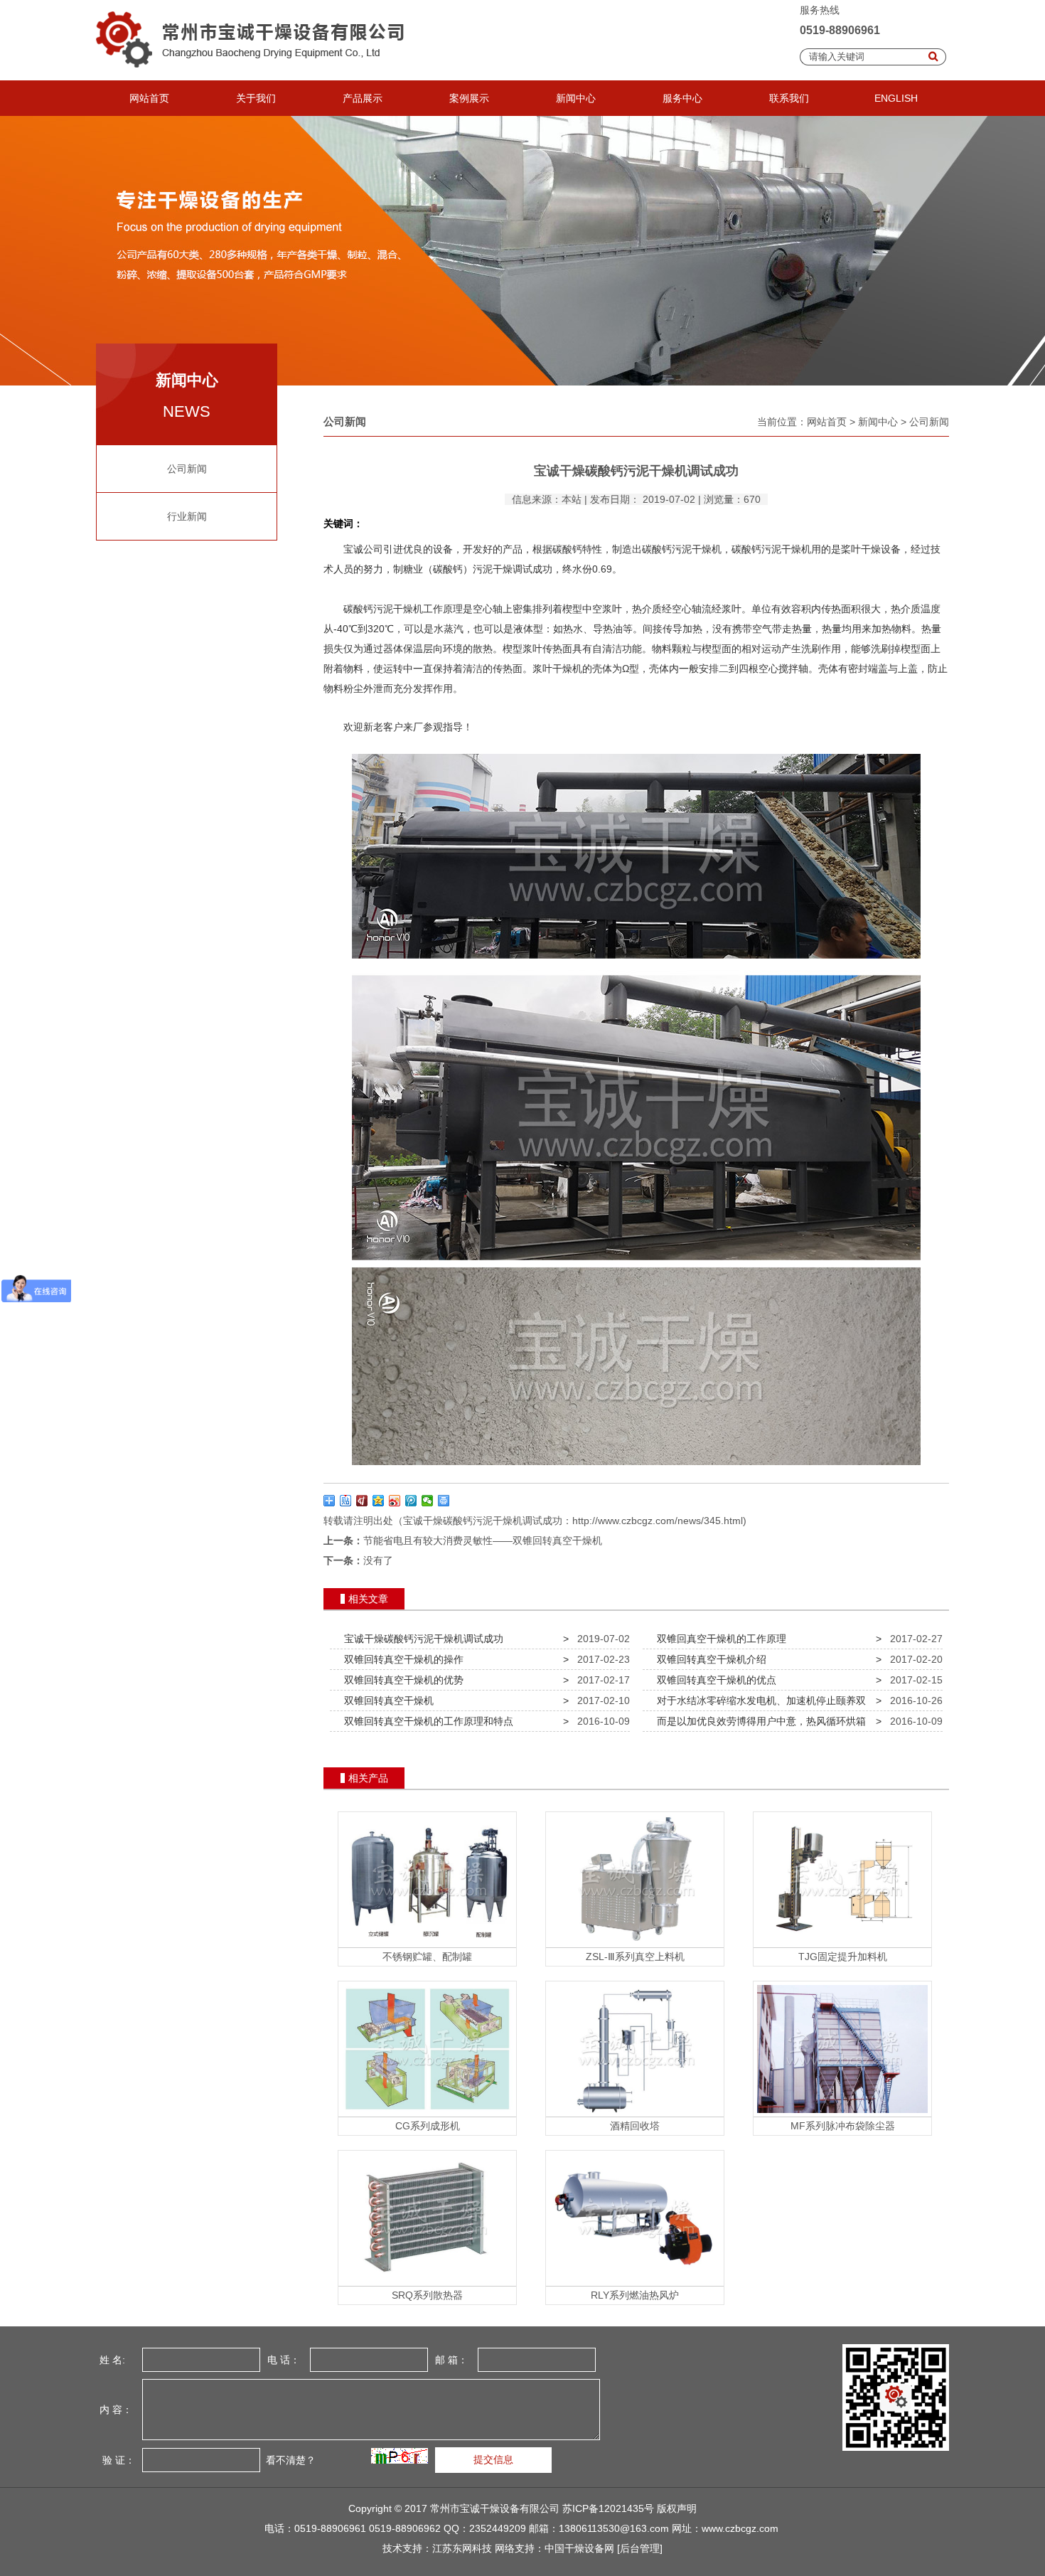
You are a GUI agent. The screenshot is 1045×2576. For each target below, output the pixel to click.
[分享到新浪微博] (395, 1501)
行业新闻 (187, 516)
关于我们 (256, 98)
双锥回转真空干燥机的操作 (401, 1659)
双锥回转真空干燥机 (386, 1701)
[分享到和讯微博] (362, 1501)
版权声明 (677, 2508)
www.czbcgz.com (740, 2528)
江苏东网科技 (462, 2548)
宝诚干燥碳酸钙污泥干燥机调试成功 (421, 1639)
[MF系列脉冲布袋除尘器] (842, 2113)
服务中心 (682, 98)
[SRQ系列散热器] (427, 2282)
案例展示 (469, 98)
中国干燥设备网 (579, 2548)
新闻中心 (576, 98)
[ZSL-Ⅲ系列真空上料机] (635, 1944)
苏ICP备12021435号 (608, 2508)
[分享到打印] (444, 1501)
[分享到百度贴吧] (346, 1501)
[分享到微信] (428, 1501)
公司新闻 (187, 469)
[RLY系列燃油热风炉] (635, 2282)
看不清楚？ (289, 2460)
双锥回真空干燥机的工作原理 (719, 1639)
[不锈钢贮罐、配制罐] (427, 1944)
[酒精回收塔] (635, 2113)
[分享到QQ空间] (379, 1501)
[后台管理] (640, 2548)
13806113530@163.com (614, 2528)
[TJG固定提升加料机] (842, 1944)
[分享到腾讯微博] (411, 1501)
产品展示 (363, 98)
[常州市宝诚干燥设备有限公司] (254, 77)
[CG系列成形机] (427, 2113)
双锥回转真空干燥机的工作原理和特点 (426, 1721)
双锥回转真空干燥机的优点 (714, 1680)
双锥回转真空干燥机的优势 (401, 1680)
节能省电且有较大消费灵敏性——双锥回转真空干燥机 (483, 1540)
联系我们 (789, 98)
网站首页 (149, 98)
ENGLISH (896, 98)
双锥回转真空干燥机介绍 (709, 1659)
